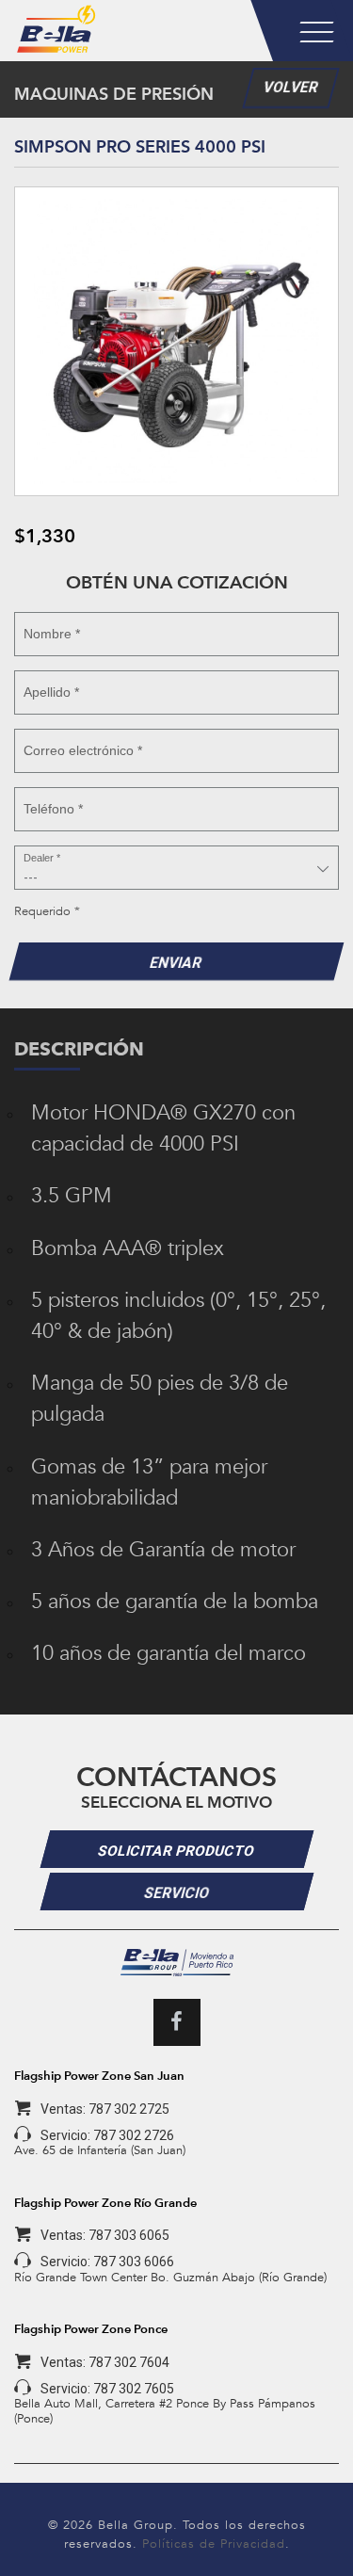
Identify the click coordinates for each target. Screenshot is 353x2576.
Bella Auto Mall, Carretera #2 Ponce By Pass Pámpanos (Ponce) (165, 2411)
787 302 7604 (129, 2362)
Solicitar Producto (176, 1851)
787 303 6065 (129, 2235)
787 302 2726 (134, 2135)
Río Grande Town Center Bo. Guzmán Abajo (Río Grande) (170, 2277)
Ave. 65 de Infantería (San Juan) (100, 2150)
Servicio (176, 1893)
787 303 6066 (134, 2262)
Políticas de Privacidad (214, 2544)
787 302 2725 (129, 2109)
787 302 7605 (134, 2389)
